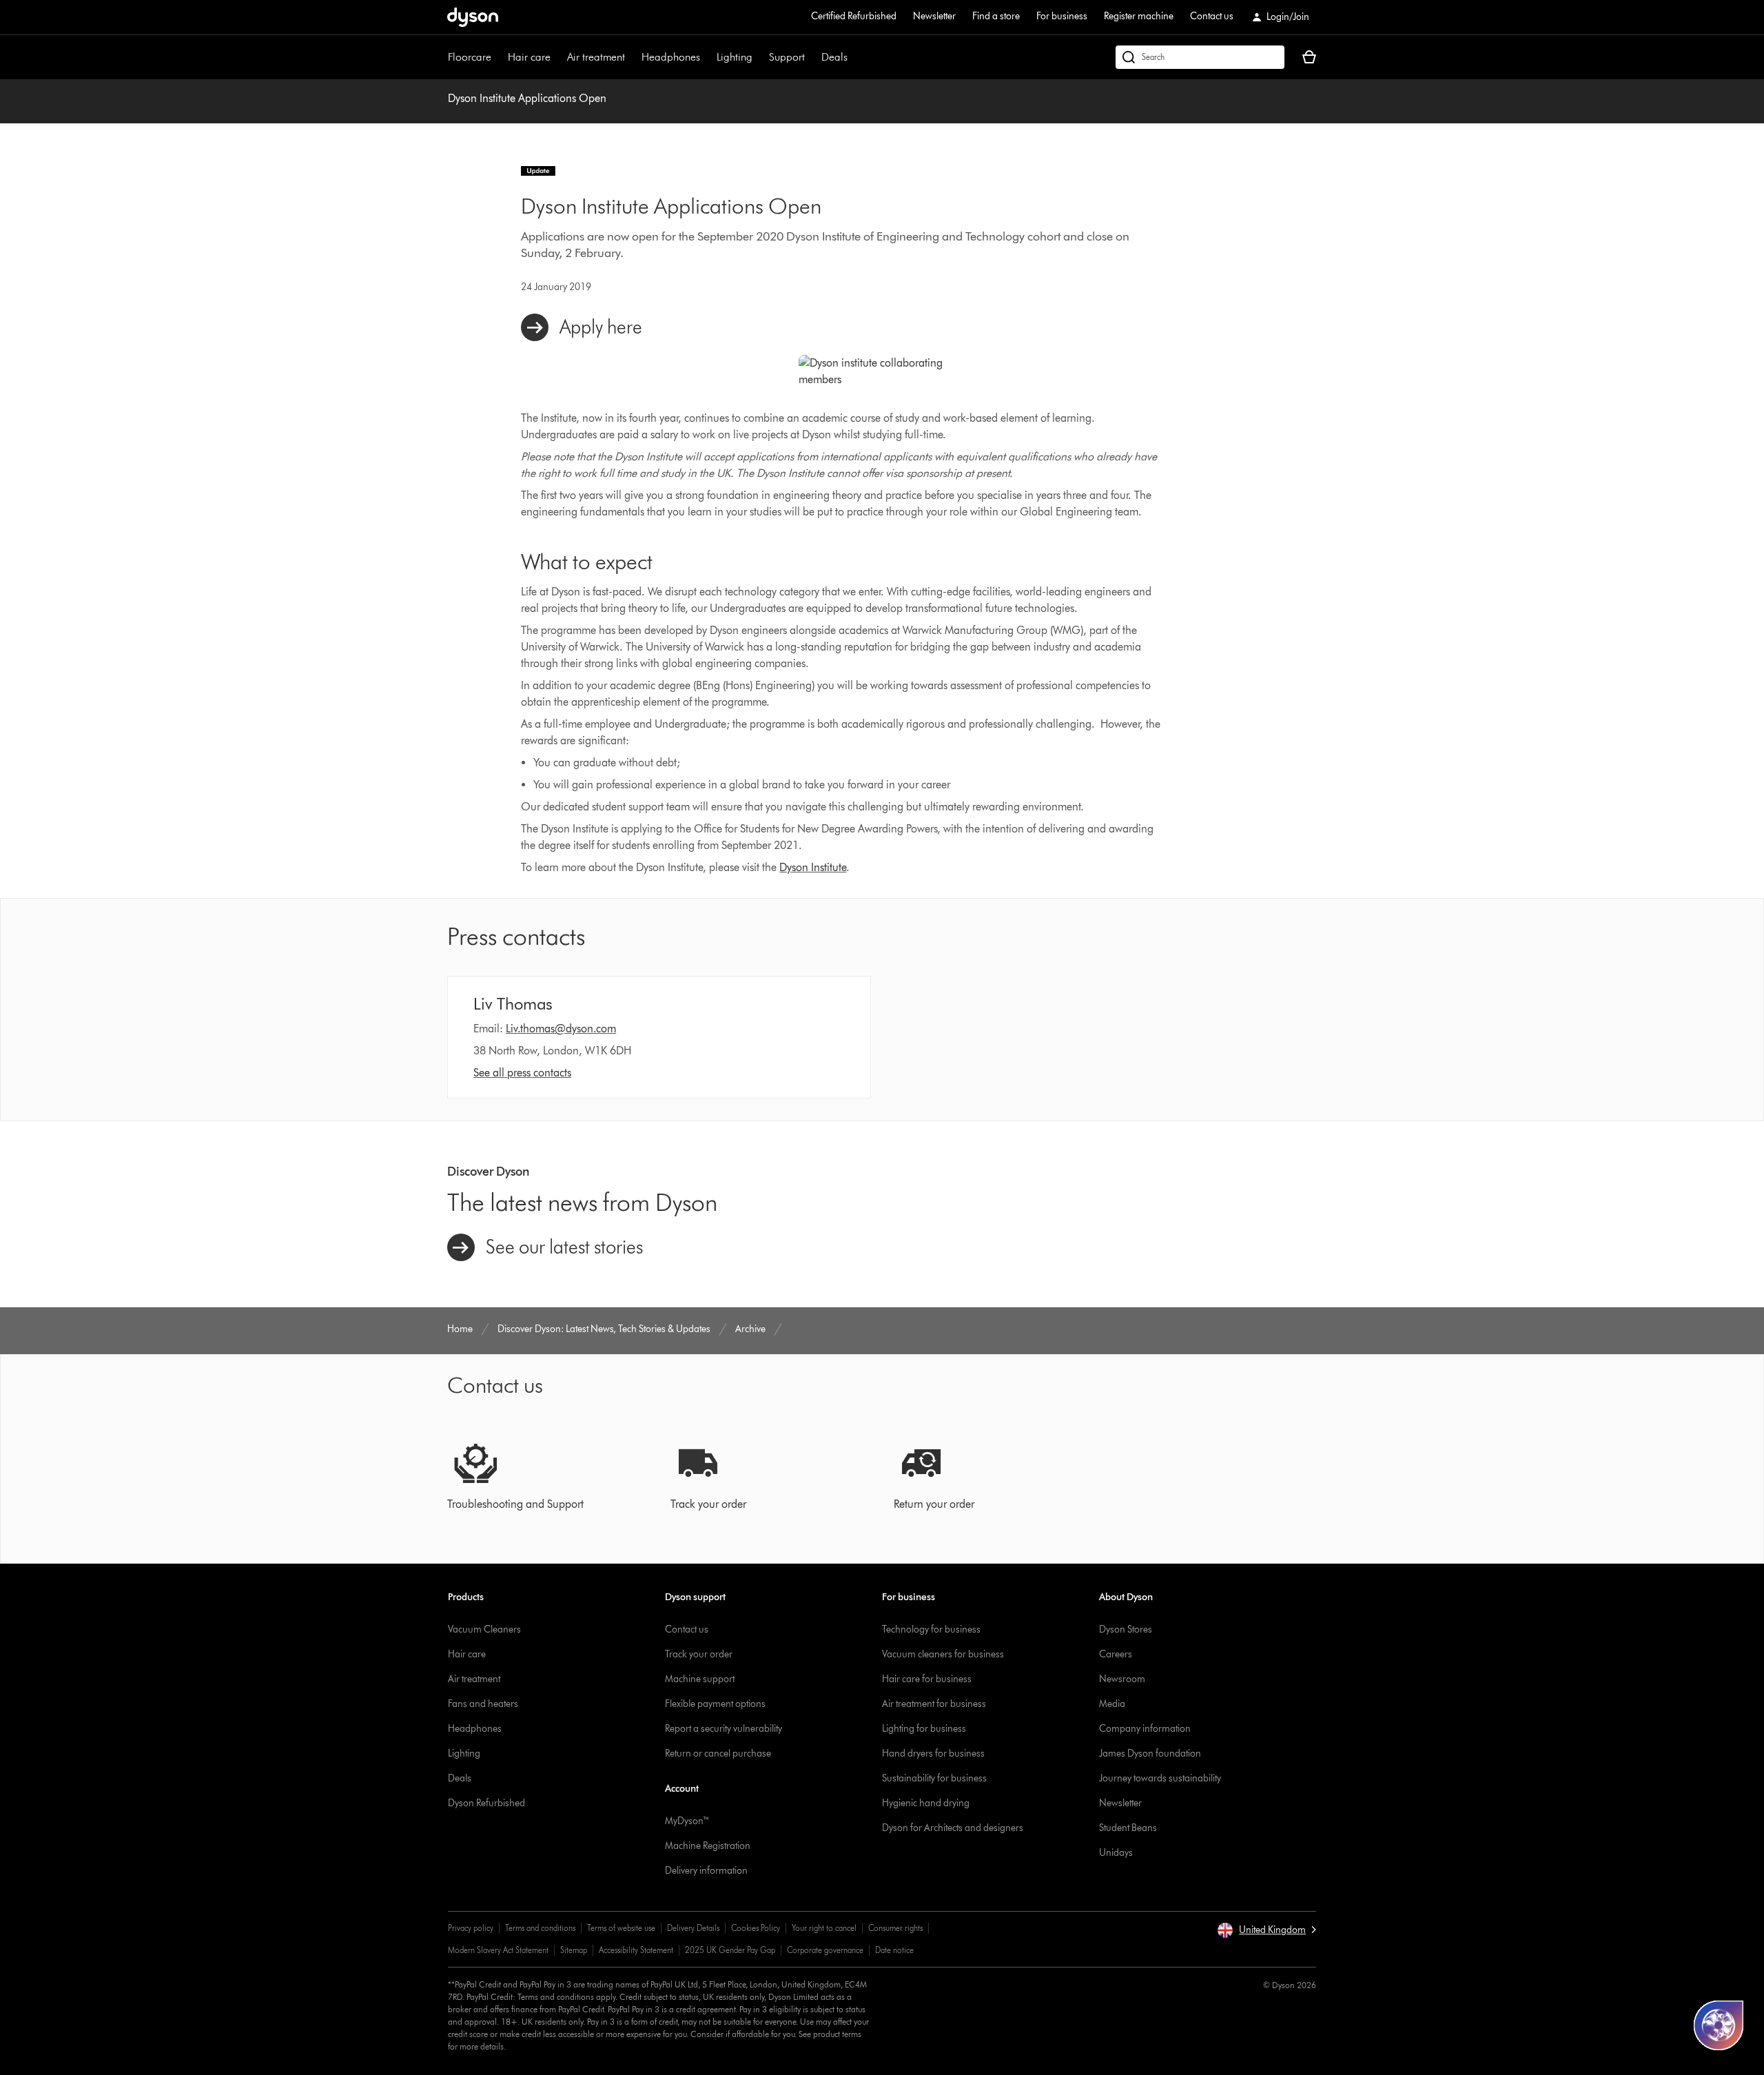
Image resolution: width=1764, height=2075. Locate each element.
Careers (1116, 1654)
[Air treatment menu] (632, 57)
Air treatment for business (934, 1704)
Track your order (699, 1654)
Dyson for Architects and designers (953, 1828)
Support (787, 57)
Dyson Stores (1126, 1629)
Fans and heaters (483, 1704)
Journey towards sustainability (1160, 1778)
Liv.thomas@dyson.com (561, 1029)
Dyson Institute (813, 867)
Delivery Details (693, 1928)
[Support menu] (812, 57)
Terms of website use (621, 1928)
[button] (1266, 1930)
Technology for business (931, 1629)
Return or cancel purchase (718, 1754)
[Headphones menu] (707, 57)
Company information (1145, 1729)
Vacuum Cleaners (484, 1629)
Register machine (1139, 16)
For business (1062, 16)
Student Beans (1128, 1828)
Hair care (529, 57)
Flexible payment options (715, 1704)
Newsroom (1122, 1679)
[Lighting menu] (759, 57)
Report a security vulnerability (724, 1729)
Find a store (996, 16)
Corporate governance (825, 1950)
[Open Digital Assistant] (1719, 2025)
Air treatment (596, 57)
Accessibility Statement (636, 1950)
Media (1112, 1704)
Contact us (1212, 16)
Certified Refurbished (854, 16)
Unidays (1116, 1853)
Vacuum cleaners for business (943, 1654)
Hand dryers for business (933, 1754)
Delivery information (706, 1871)
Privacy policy (471, 1928)
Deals (834, 57)
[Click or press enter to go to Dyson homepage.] (473, 17)
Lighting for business (924, 1729)
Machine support (700, 1679)
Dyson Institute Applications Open (527, 98)
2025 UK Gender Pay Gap (730, 1950)
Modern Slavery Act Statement (498, 1950)
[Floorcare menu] (498, 57)
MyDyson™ (687, 1821)
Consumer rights (895, 1928)
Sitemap (574, 1950)
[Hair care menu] (557, 57)
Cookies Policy (756, 1928)
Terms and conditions (540, 1928)
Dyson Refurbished (486, 1803)
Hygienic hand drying (926, 1803)
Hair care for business (927, 1679)
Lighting (735, 57)
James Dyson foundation (1150, 1754)
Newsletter (934, 16)
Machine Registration (708, 1846)
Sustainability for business (934, 1778)
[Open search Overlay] (1200, 57)
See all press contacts (522, 1073)
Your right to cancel (824, 1928)
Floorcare (470, 57)
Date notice (894, 1950)
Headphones (671, 57)
